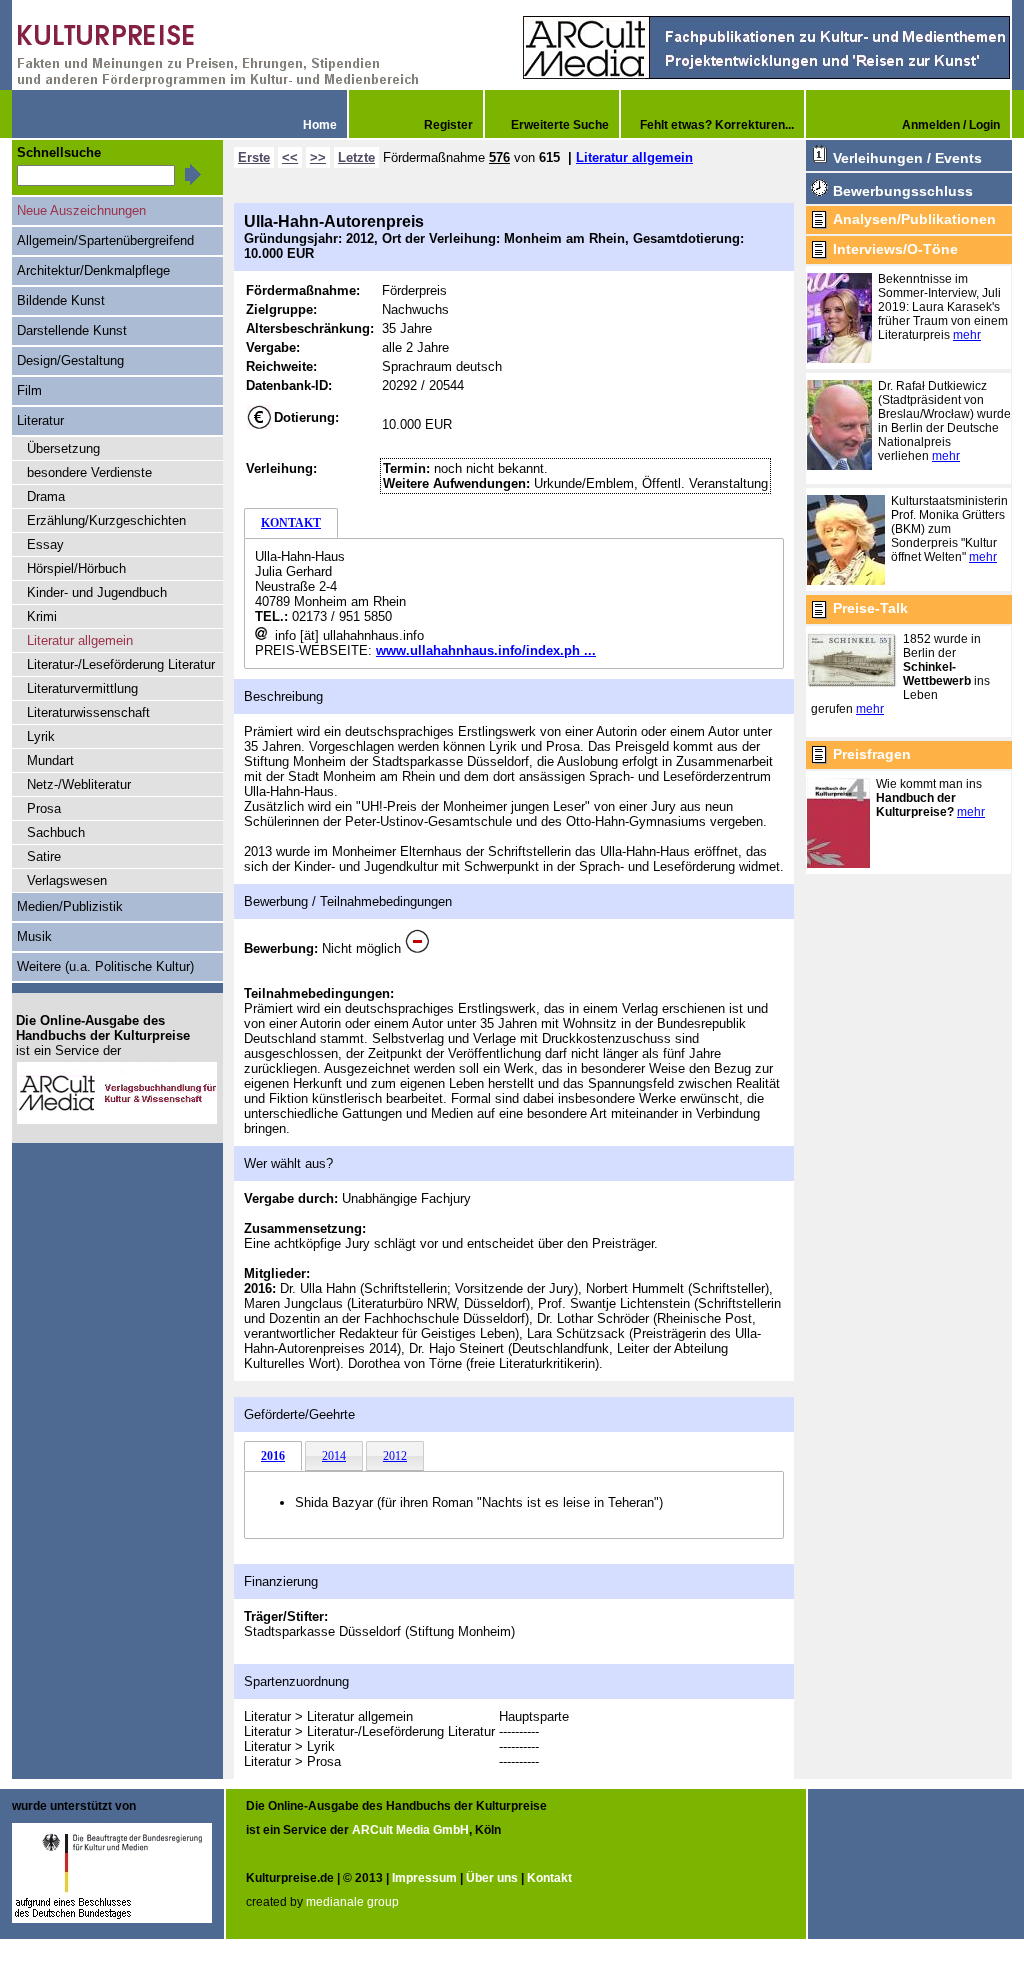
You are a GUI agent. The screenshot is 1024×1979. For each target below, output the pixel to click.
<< (290, 157)
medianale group (352, 1902)
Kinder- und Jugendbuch (97, 592)
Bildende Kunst (61, 300)
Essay (45, 544)
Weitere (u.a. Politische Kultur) (105, 966)
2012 (395, 1456)
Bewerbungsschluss (903, 191)
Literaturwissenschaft (88, 712)
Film (29, 390)
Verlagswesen (67, 880)
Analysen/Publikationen (914, 219)
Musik (34, 936)
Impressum (424, 1878)
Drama (46, 496)
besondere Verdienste (89, 472)
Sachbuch (56, 832)
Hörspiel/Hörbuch (76, 568)
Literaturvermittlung (82, 688)
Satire (44, 856)
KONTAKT (291, 523)
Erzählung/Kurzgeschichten (106, 520)
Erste (254, 157)
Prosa (44, 808)
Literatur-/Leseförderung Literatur (121, 664)
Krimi (42, 616)
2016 (273, 1456)
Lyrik (41, 736)
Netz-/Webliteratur (79, 784)
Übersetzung (63, 448)
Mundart (50, 760)
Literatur (40, 420)
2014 (334, 1456)
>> (318, 157)
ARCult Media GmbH (410, 1830)
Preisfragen (872, 754)
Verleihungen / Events (907, 158)
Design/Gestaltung (70, 360)
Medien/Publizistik (70, 906)
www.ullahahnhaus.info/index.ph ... (486, 650)
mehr (967, 335)
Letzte (356, 157)
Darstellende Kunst (72, 330)
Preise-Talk (870, 608)
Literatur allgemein (634, 157)
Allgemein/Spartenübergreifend (105, 240)
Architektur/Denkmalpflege (93, 270)
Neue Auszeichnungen (81, 210)
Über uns (492, 1878)
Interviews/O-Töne (895, 249)
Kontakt (549, 1878)
